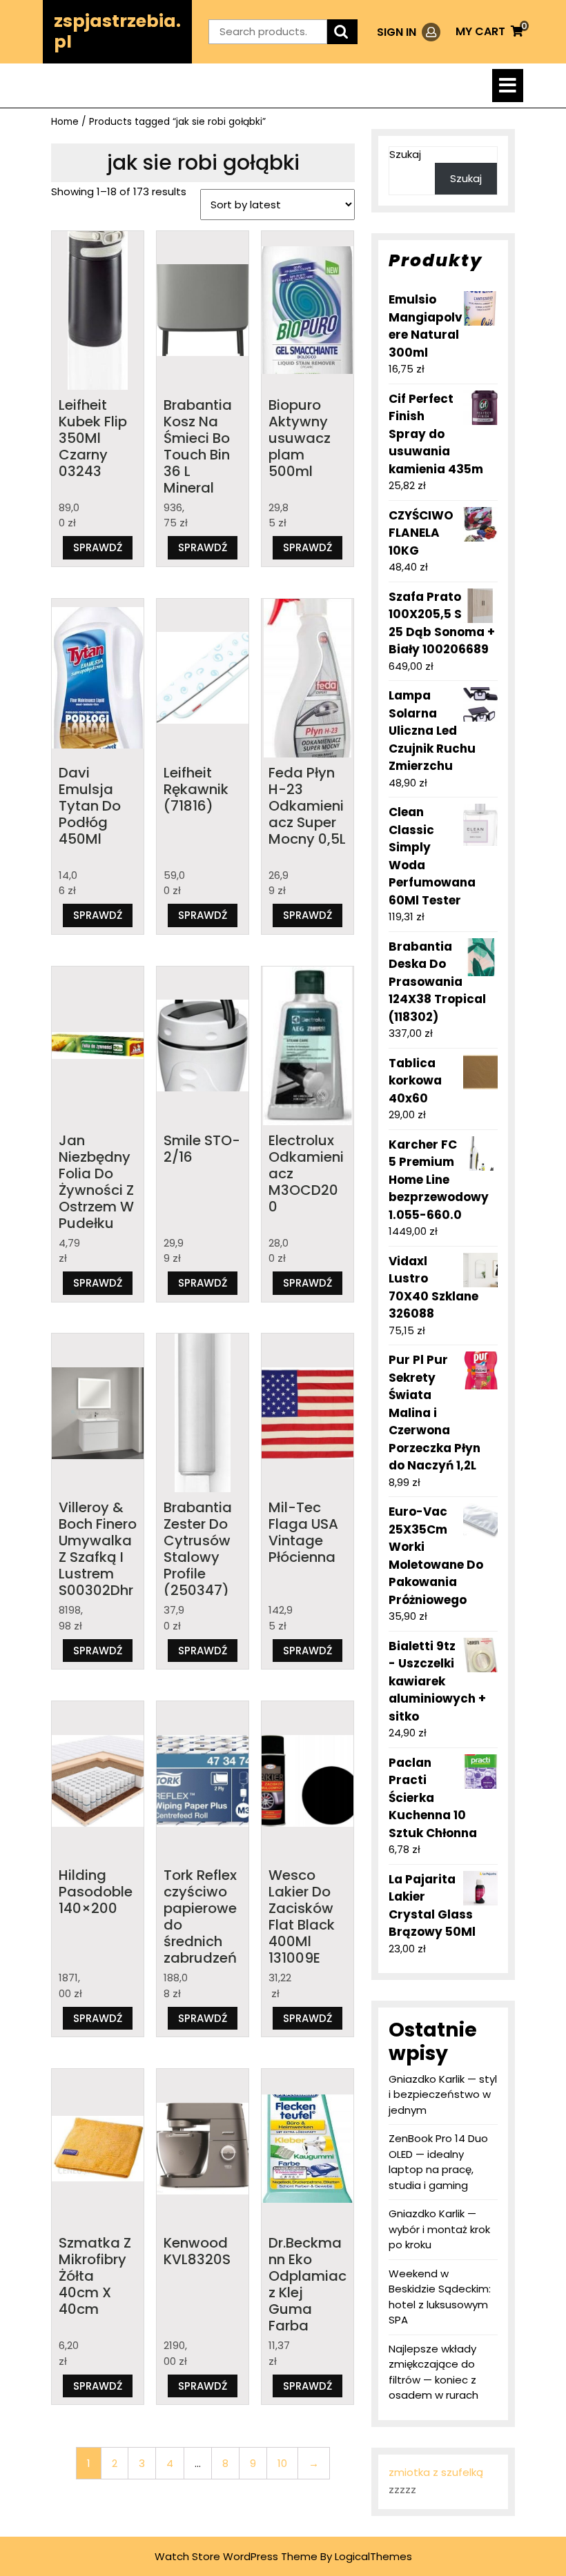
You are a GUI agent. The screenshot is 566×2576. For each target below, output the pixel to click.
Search (342, 32)
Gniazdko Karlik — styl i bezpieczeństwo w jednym (443, 2094)
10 (282, 2463)
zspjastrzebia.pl (117, 31)
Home (65, 122)
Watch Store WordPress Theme (236, 2556)
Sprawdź (98, 547)
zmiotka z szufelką (436, 2472)
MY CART (489, 31)
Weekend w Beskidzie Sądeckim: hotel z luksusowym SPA (440, 2297)
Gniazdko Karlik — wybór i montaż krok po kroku (439, 2229)
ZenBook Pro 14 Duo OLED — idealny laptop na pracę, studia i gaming (438, 2162)
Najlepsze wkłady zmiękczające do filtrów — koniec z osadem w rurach (433, 2372)
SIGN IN (409, 32)
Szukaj (405, 154)
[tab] (508, 86)
